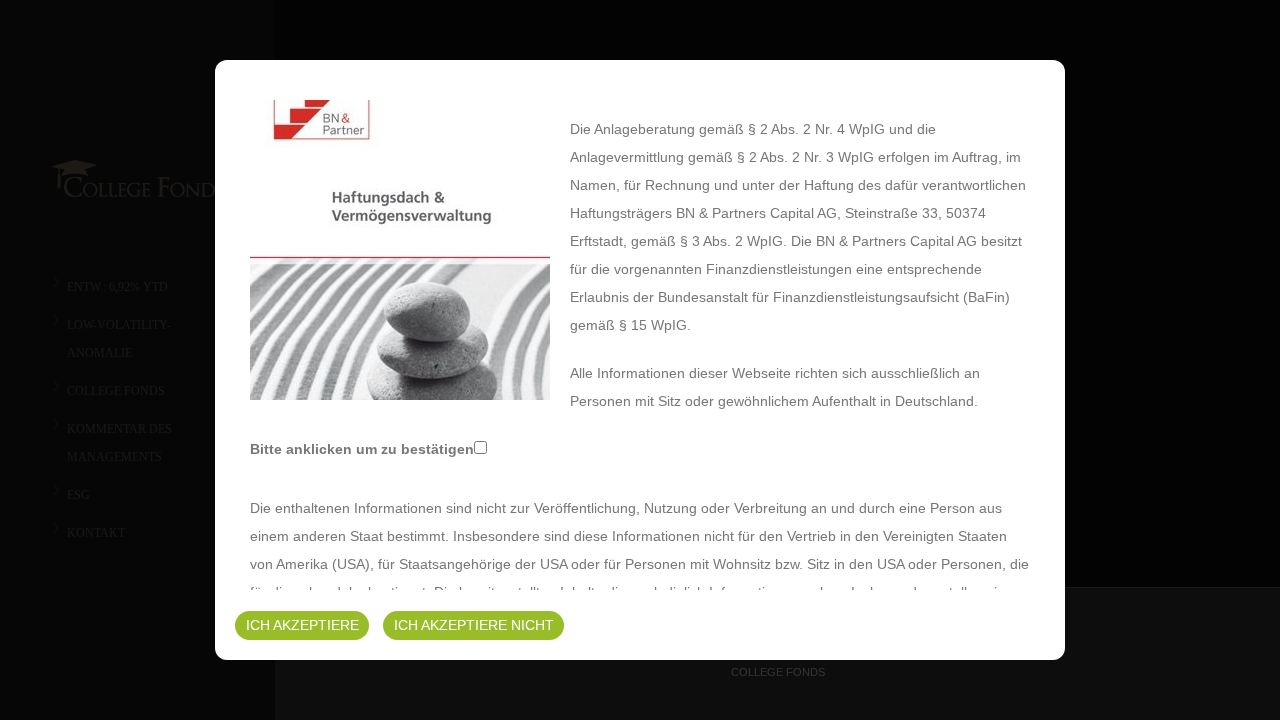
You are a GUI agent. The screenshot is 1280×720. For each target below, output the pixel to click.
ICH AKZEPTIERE (302, 625)
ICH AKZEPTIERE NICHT (474, 625)
